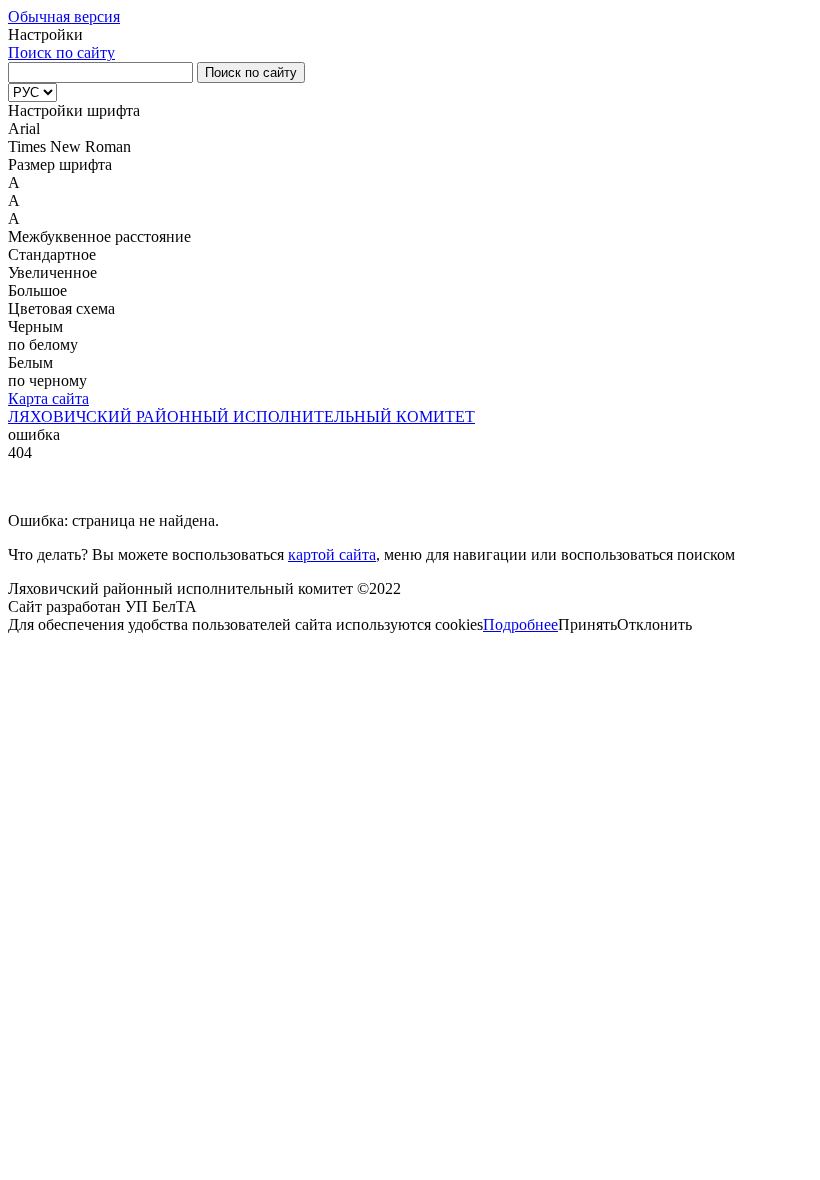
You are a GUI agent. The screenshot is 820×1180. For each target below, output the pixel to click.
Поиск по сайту (61, 52)
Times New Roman (69, 146)
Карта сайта (48, 398)
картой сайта (332, 554)
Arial (24, 128)
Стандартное (52, 254)
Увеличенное (52, 272)
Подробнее (520, 624)
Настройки (45, 34)
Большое (37, 290)
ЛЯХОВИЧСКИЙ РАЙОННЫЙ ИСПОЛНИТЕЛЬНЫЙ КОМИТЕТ (241, 416)
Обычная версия (64, 16)
